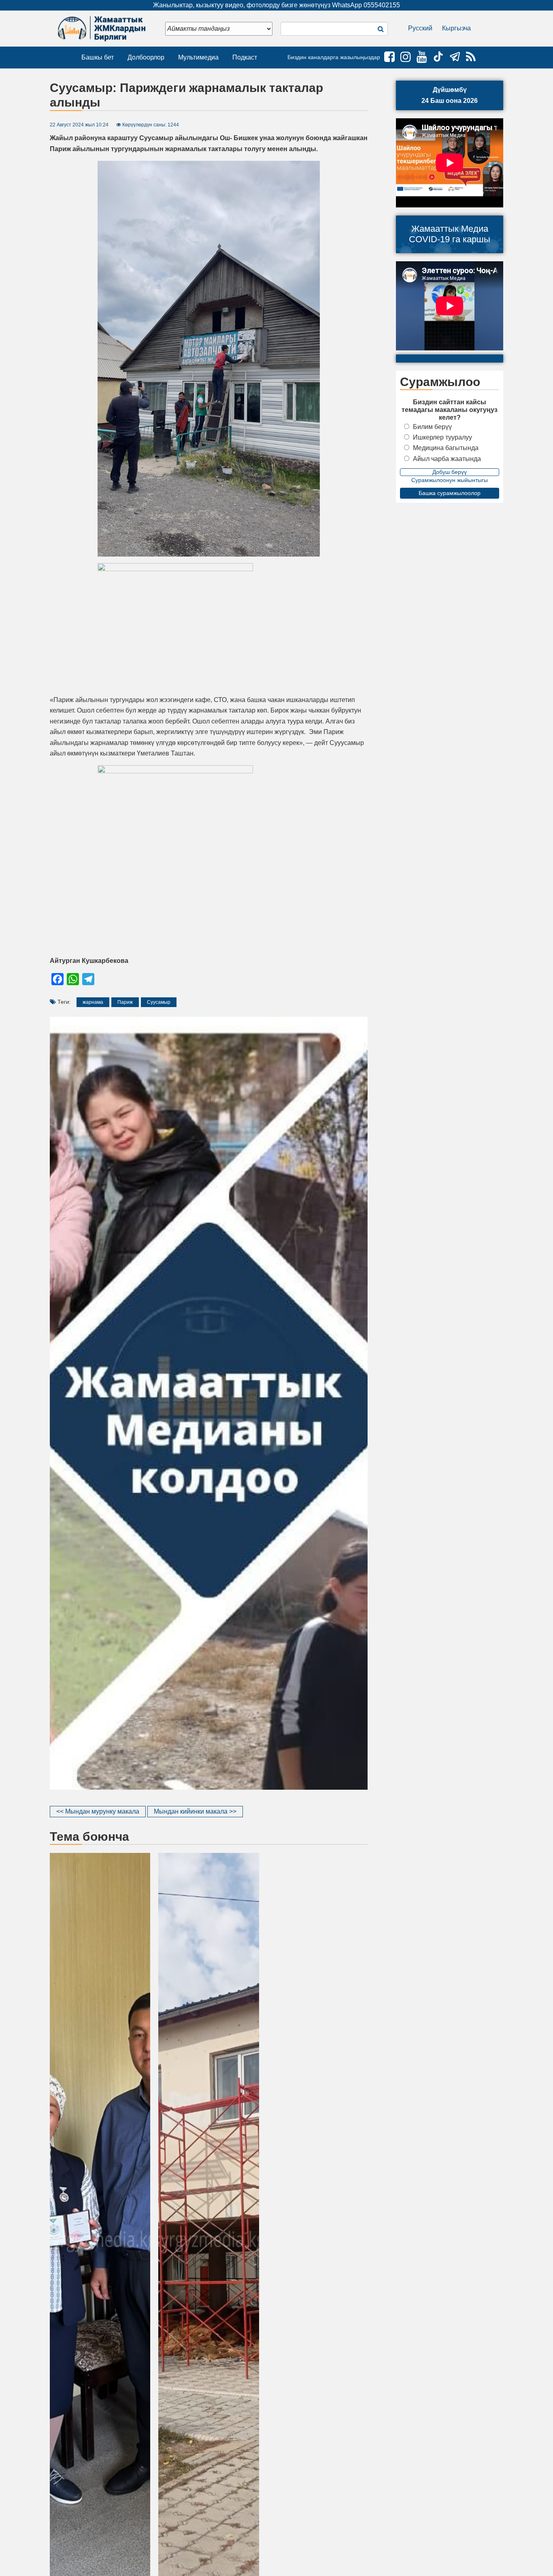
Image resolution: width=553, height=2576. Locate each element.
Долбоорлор (146, 57)
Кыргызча (456, 28)
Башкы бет (98, 57)
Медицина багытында (446, 448)
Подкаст (245, 57)
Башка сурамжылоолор (450, 493)
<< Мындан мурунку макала (98, 1811)
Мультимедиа (198, 57)
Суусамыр (159, 1002)
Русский (420, 28)
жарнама (93, 1002)
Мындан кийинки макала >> (195, 1811)
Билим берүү (432, 427)
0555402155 (382, 5)
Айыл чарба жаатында (447, 459)
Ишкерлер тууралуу (442, 437)
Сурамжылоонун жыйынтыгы (450, 480)
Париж (125, 1002)
